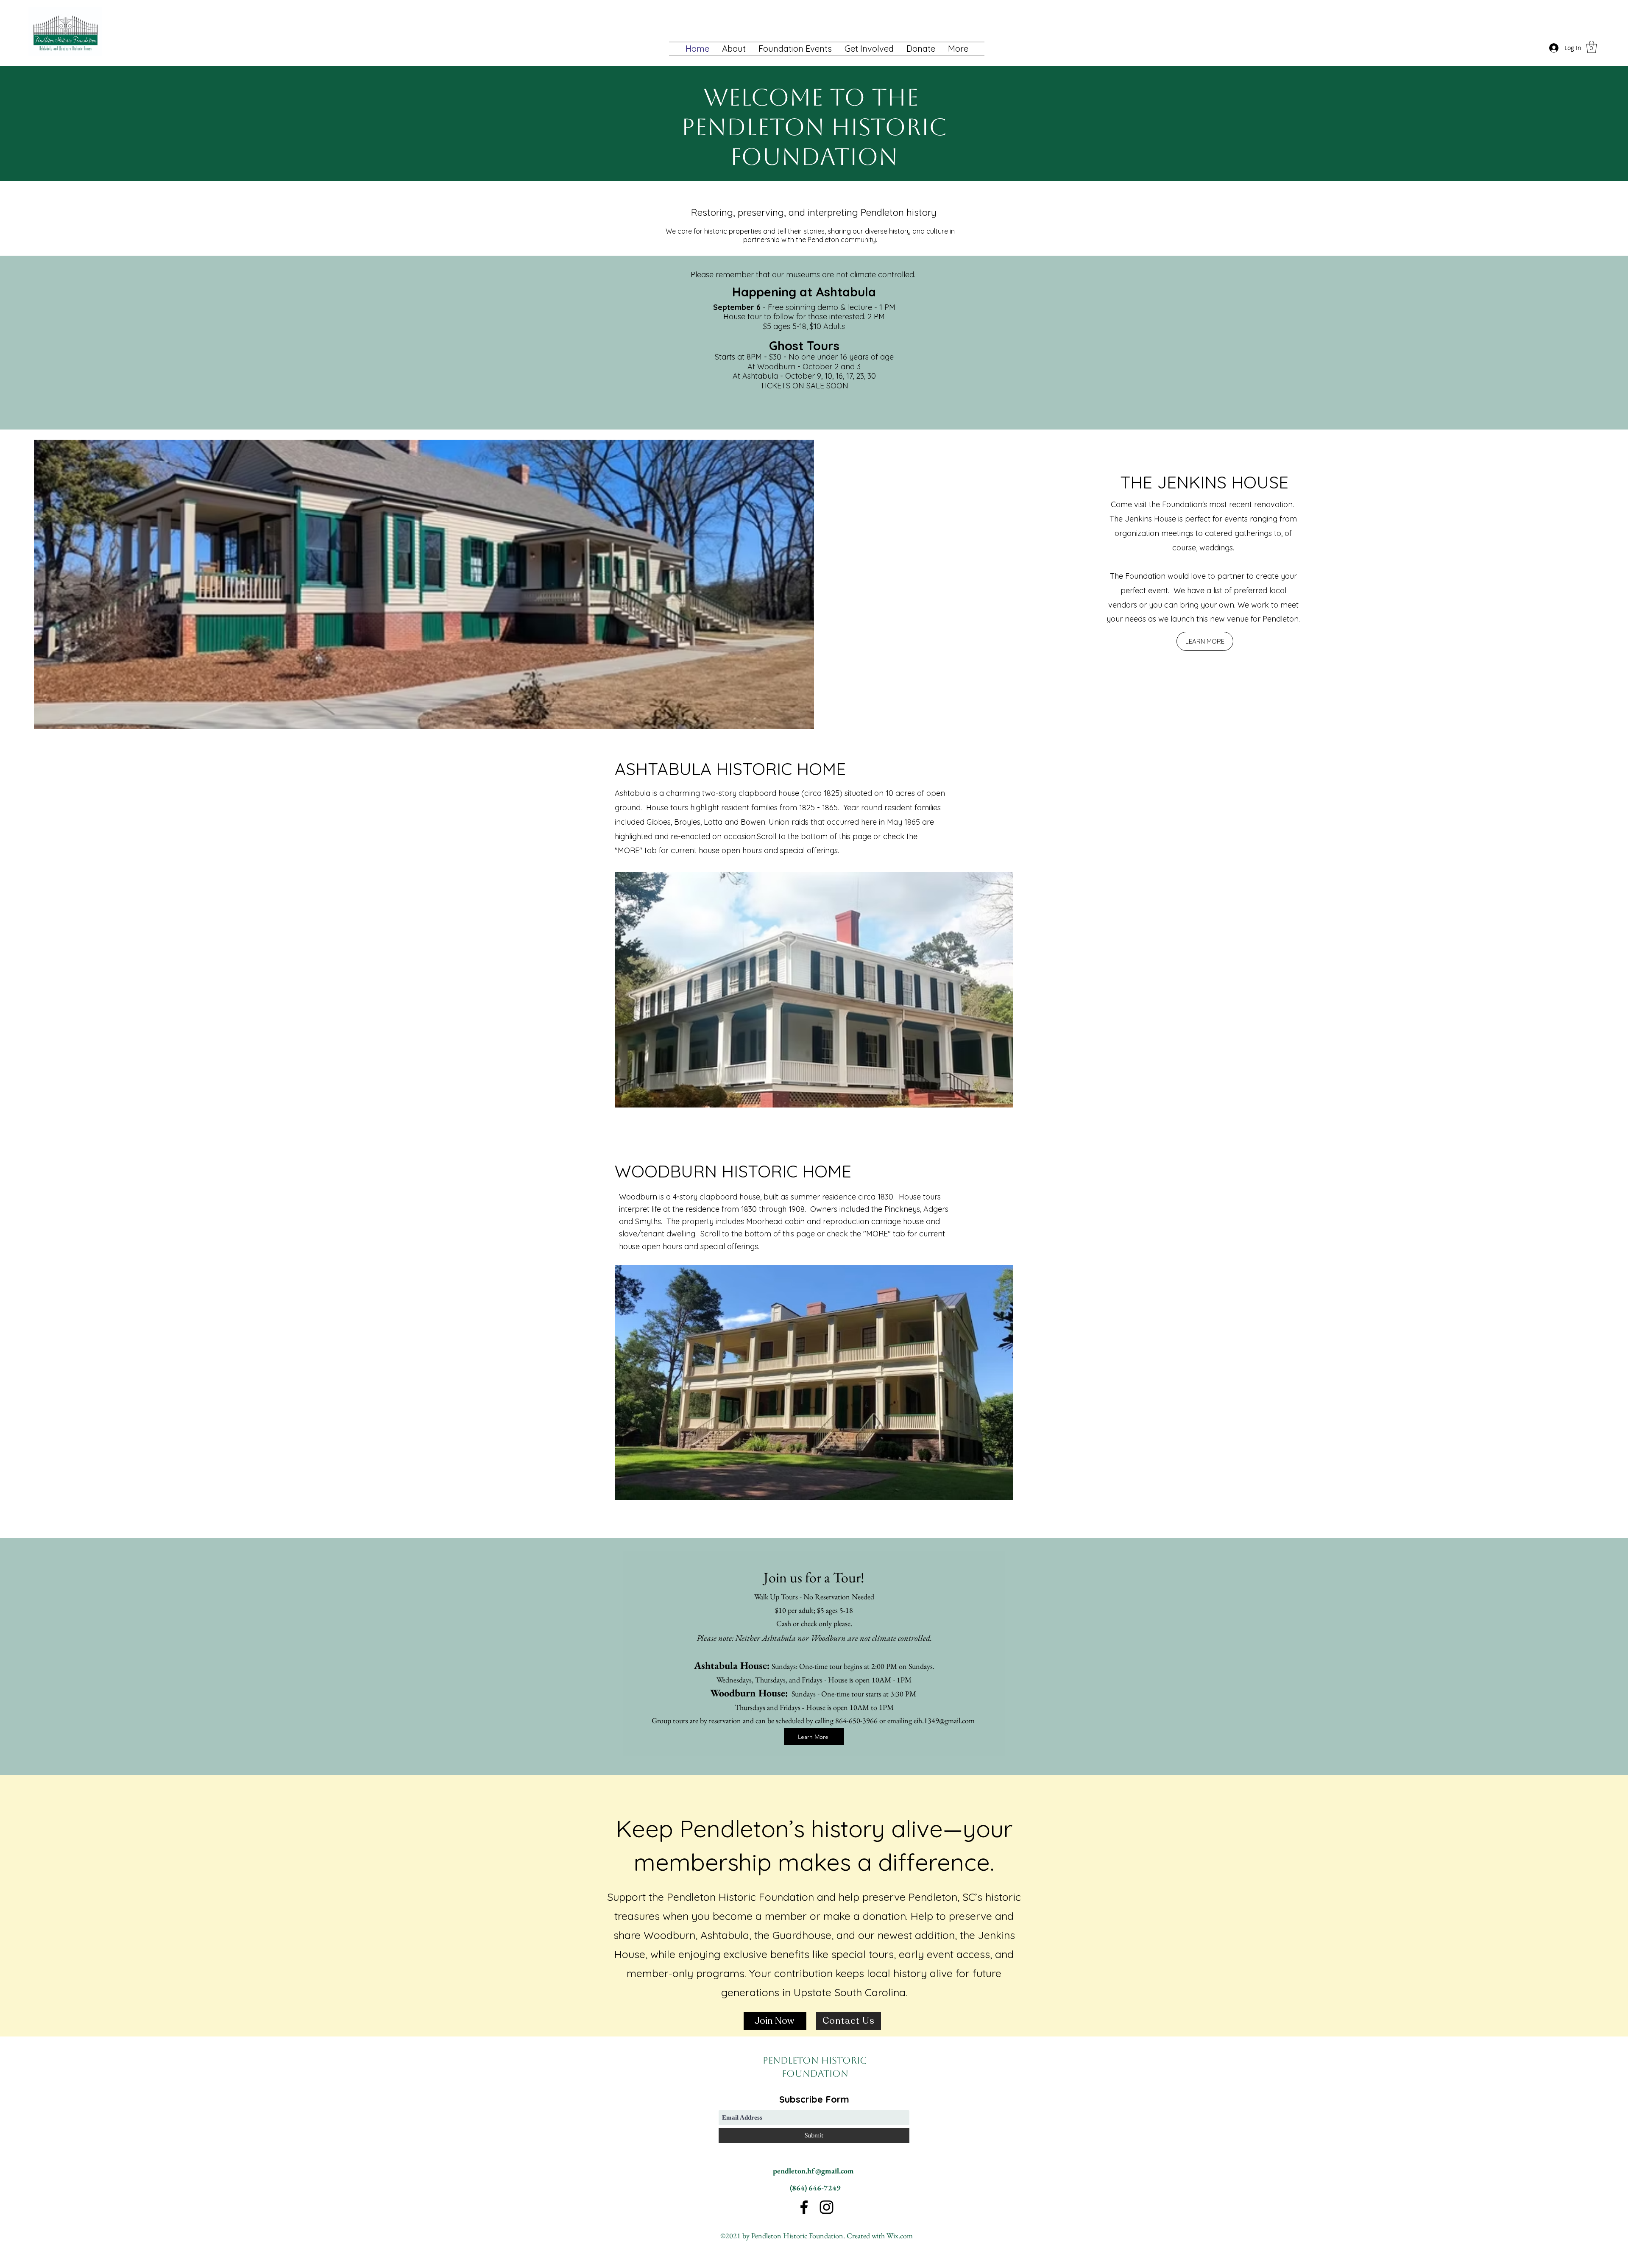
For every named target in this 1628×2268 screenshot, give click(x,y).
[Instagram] (827, 2207)
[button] (869, 49)
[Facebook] (804, 2207)
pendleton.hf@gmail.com (813, 2171)
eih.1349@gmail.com (944, 1720)
